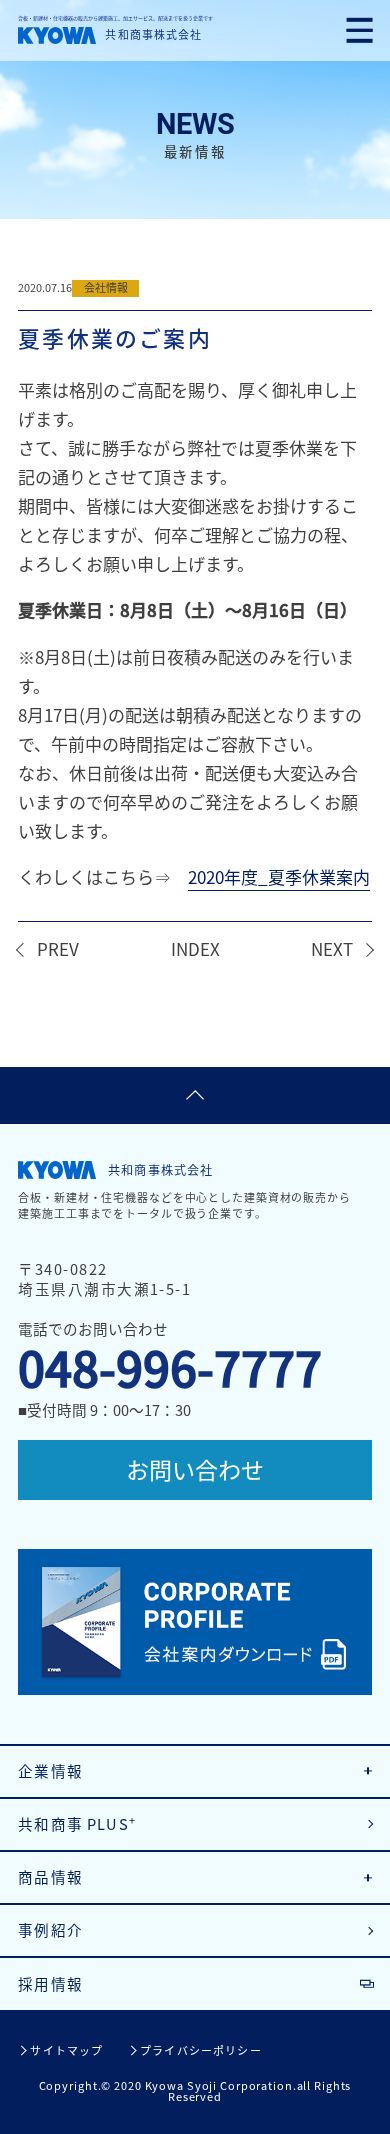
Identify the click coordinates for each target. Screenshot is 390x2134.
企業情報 (50, 1771)
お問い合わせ (195, 1469)
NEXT (332, 948)
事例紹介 (50, 1930)
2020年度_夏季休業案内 (279, 876)
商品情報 (50, 1877)
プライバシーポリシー (201, 2050)
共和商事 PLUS (77, 1823)
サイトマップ (66, 2050)
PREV (58, 948)
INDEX (195, 948)
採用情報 (50, 1984)
